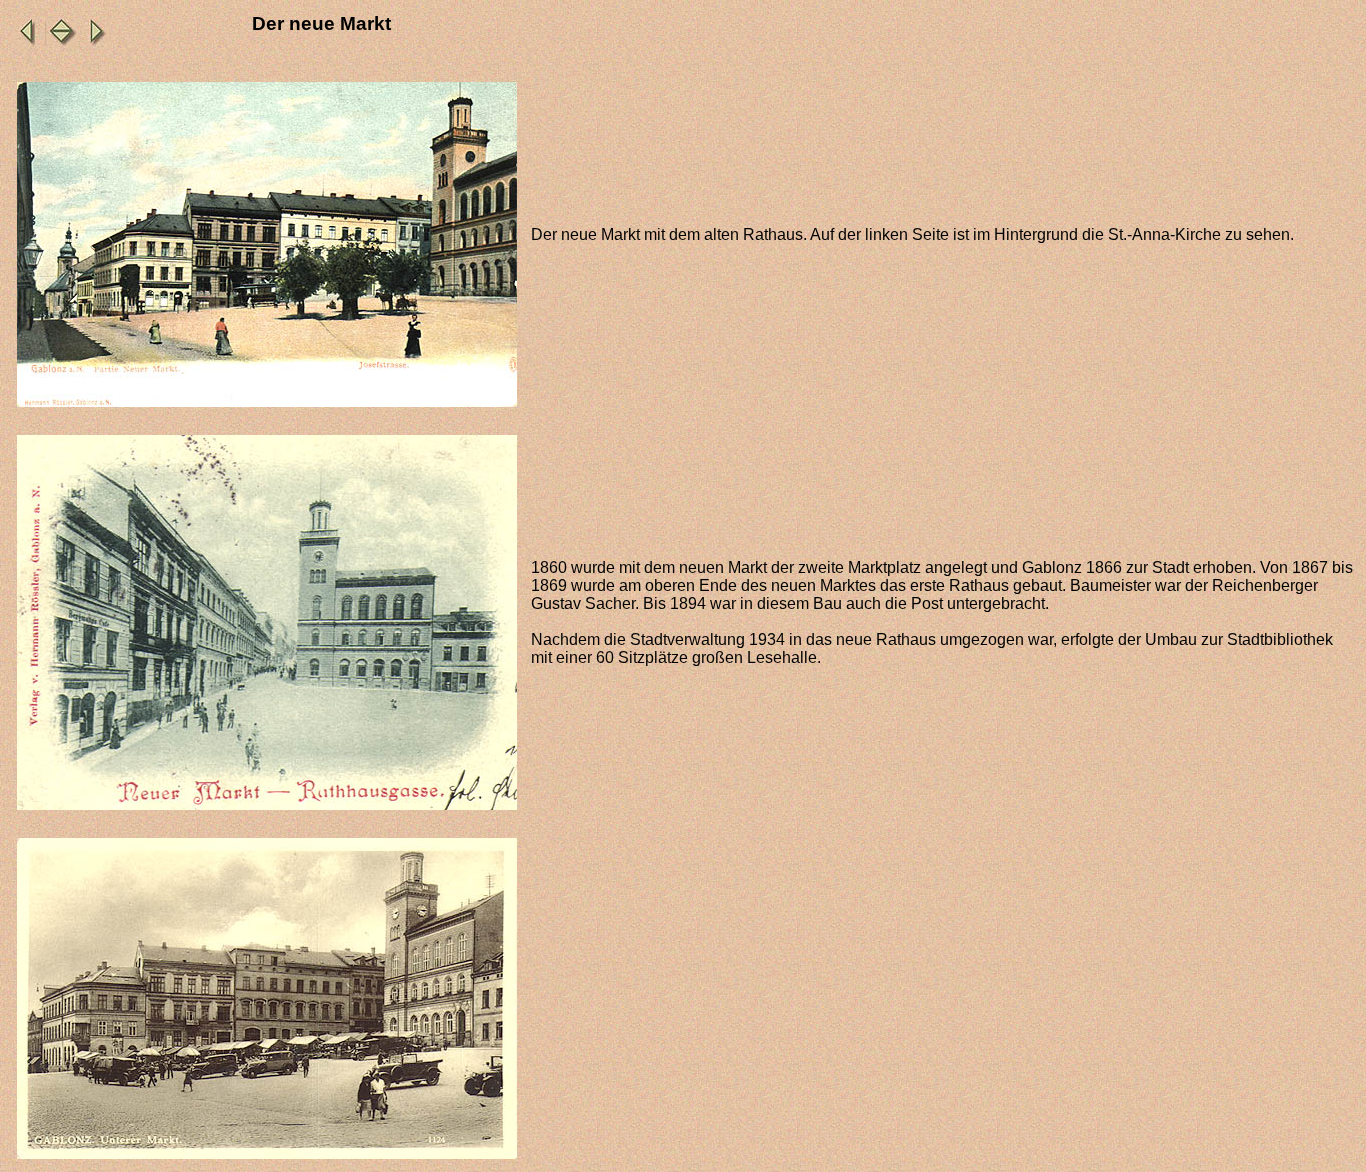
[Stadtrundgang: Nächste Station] (99, 43)
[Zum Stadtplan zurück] (61, 43)
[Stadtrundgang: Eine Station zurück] (24, 43)
